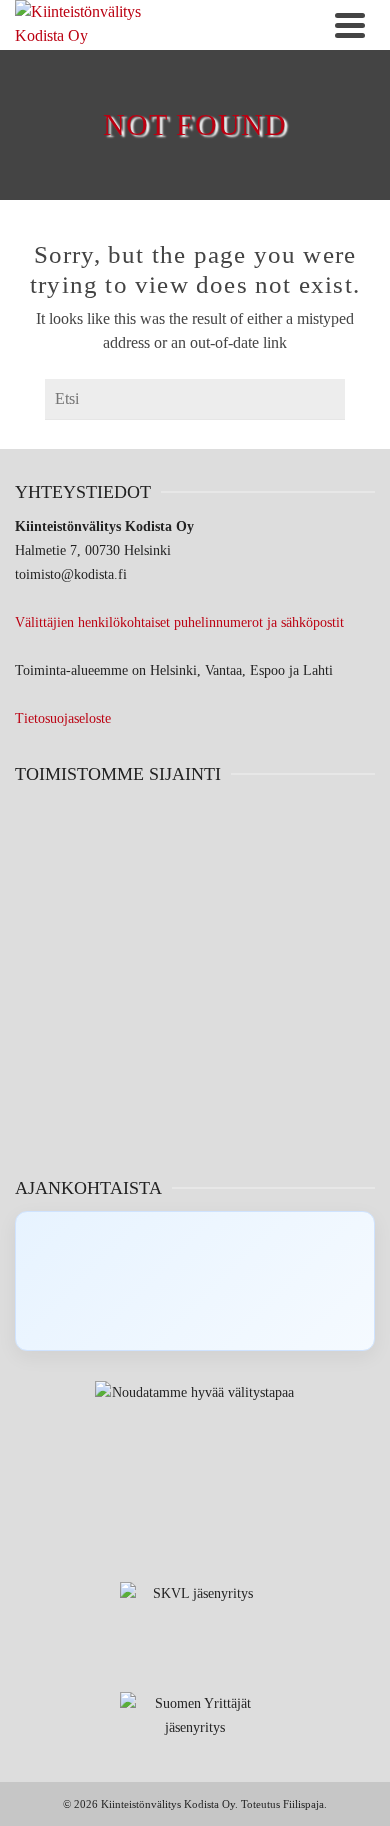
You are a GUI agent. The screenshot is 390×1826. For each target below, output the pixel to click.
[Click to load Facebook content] (195, 1281)
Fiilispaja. (305, 1804)
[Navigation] (350, 25)
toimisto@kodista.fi (71, 574)
